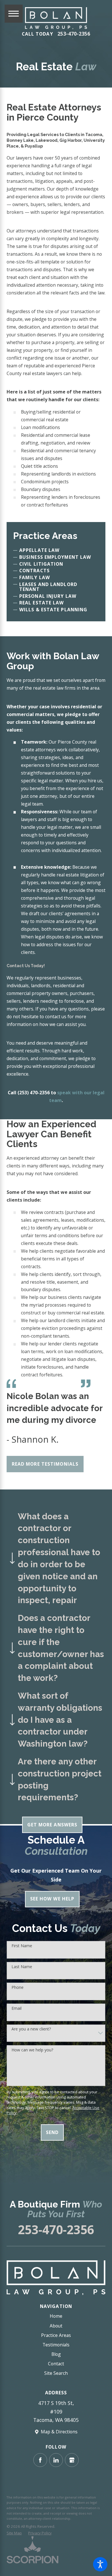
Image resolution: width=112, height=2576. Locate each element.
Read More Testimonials (45, 1464)
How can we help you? (32, 2050)
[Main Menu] (14, 14)
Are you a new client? (31, 2029)
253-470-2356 (74, 34)
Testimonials (56, 2345)
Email (17, 2008)
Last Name (22, 1967)
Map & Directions (59, 2432)
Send (52, 2132)
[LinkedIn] (56, 2460)
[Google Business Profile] (72, 2460)
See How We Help (52, 1899)
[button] (100, 2564)
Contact (56, 2364)
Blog (56, 2354)
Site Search (56, 2373)
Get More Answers (52, 1825)
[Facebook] (40, 2460)
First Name (22, 1946)
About (56, 2326)
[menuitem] (56, 2316)
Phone (18, 1988)
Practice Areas (56, 2335)
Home (56, 2316)
